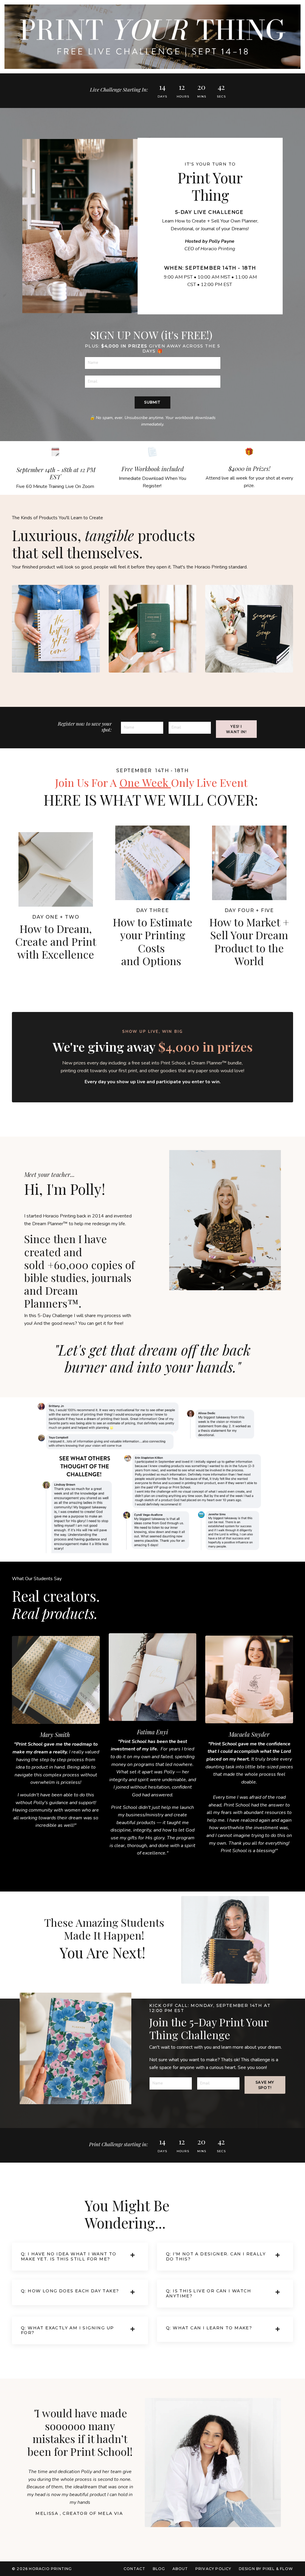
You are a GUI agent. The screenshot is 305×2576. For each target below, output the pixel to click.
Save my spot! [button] (265, 2085)
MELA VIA (111, 2513)
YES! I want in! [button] (236, 729)
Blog (159, 2569)
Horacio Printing (59, 1216)
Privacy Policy (213, 2569)
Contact (135, 2569)
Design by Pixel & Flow (266, 2569)
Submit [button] (152, 402)
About (180, 2569)
